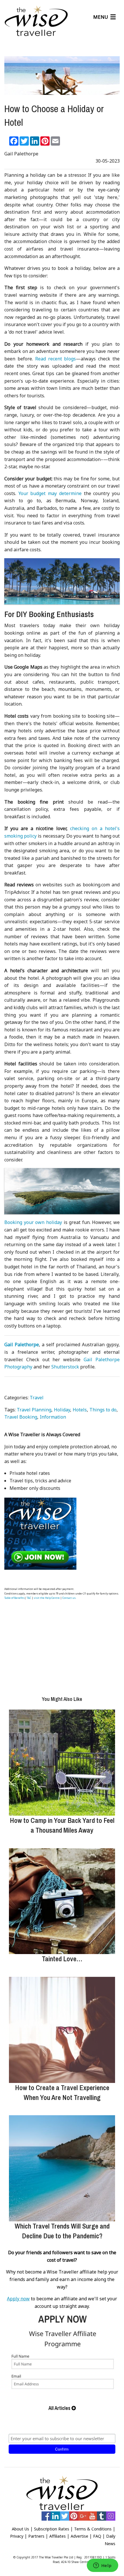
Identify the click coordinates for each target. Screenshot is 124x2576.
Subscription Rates (52, 2529)
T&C (29, 1598)
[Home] (36, 21)
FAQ (97, 2536)
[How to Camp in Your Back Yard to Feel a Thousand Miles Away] (62, 1763)
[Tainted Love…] (62, 1901)
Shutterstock (65, 1367)
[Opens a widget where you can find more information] (102, 2566)
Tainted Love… (62, 1959)
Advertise (79, 2536)
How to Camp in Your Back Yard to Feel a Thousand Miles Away (62, 1825)
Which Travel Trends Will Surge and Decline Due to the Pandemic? (62, 2231)
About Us (20, 2529)
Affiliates (58, 2536)
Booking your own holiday (33, 1222)
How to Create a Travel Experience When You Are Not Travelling (62, 2092)
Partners (36, 2536)
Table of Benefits (14, 1598)
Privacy (17, 2536)
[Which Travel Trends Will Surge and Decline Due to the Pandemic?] (62, 2168)
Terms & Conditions (93, 2529)
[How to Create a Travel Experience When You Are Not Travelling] (62, 2030)
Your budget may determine (50, 493)
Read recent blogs (56, 359)
